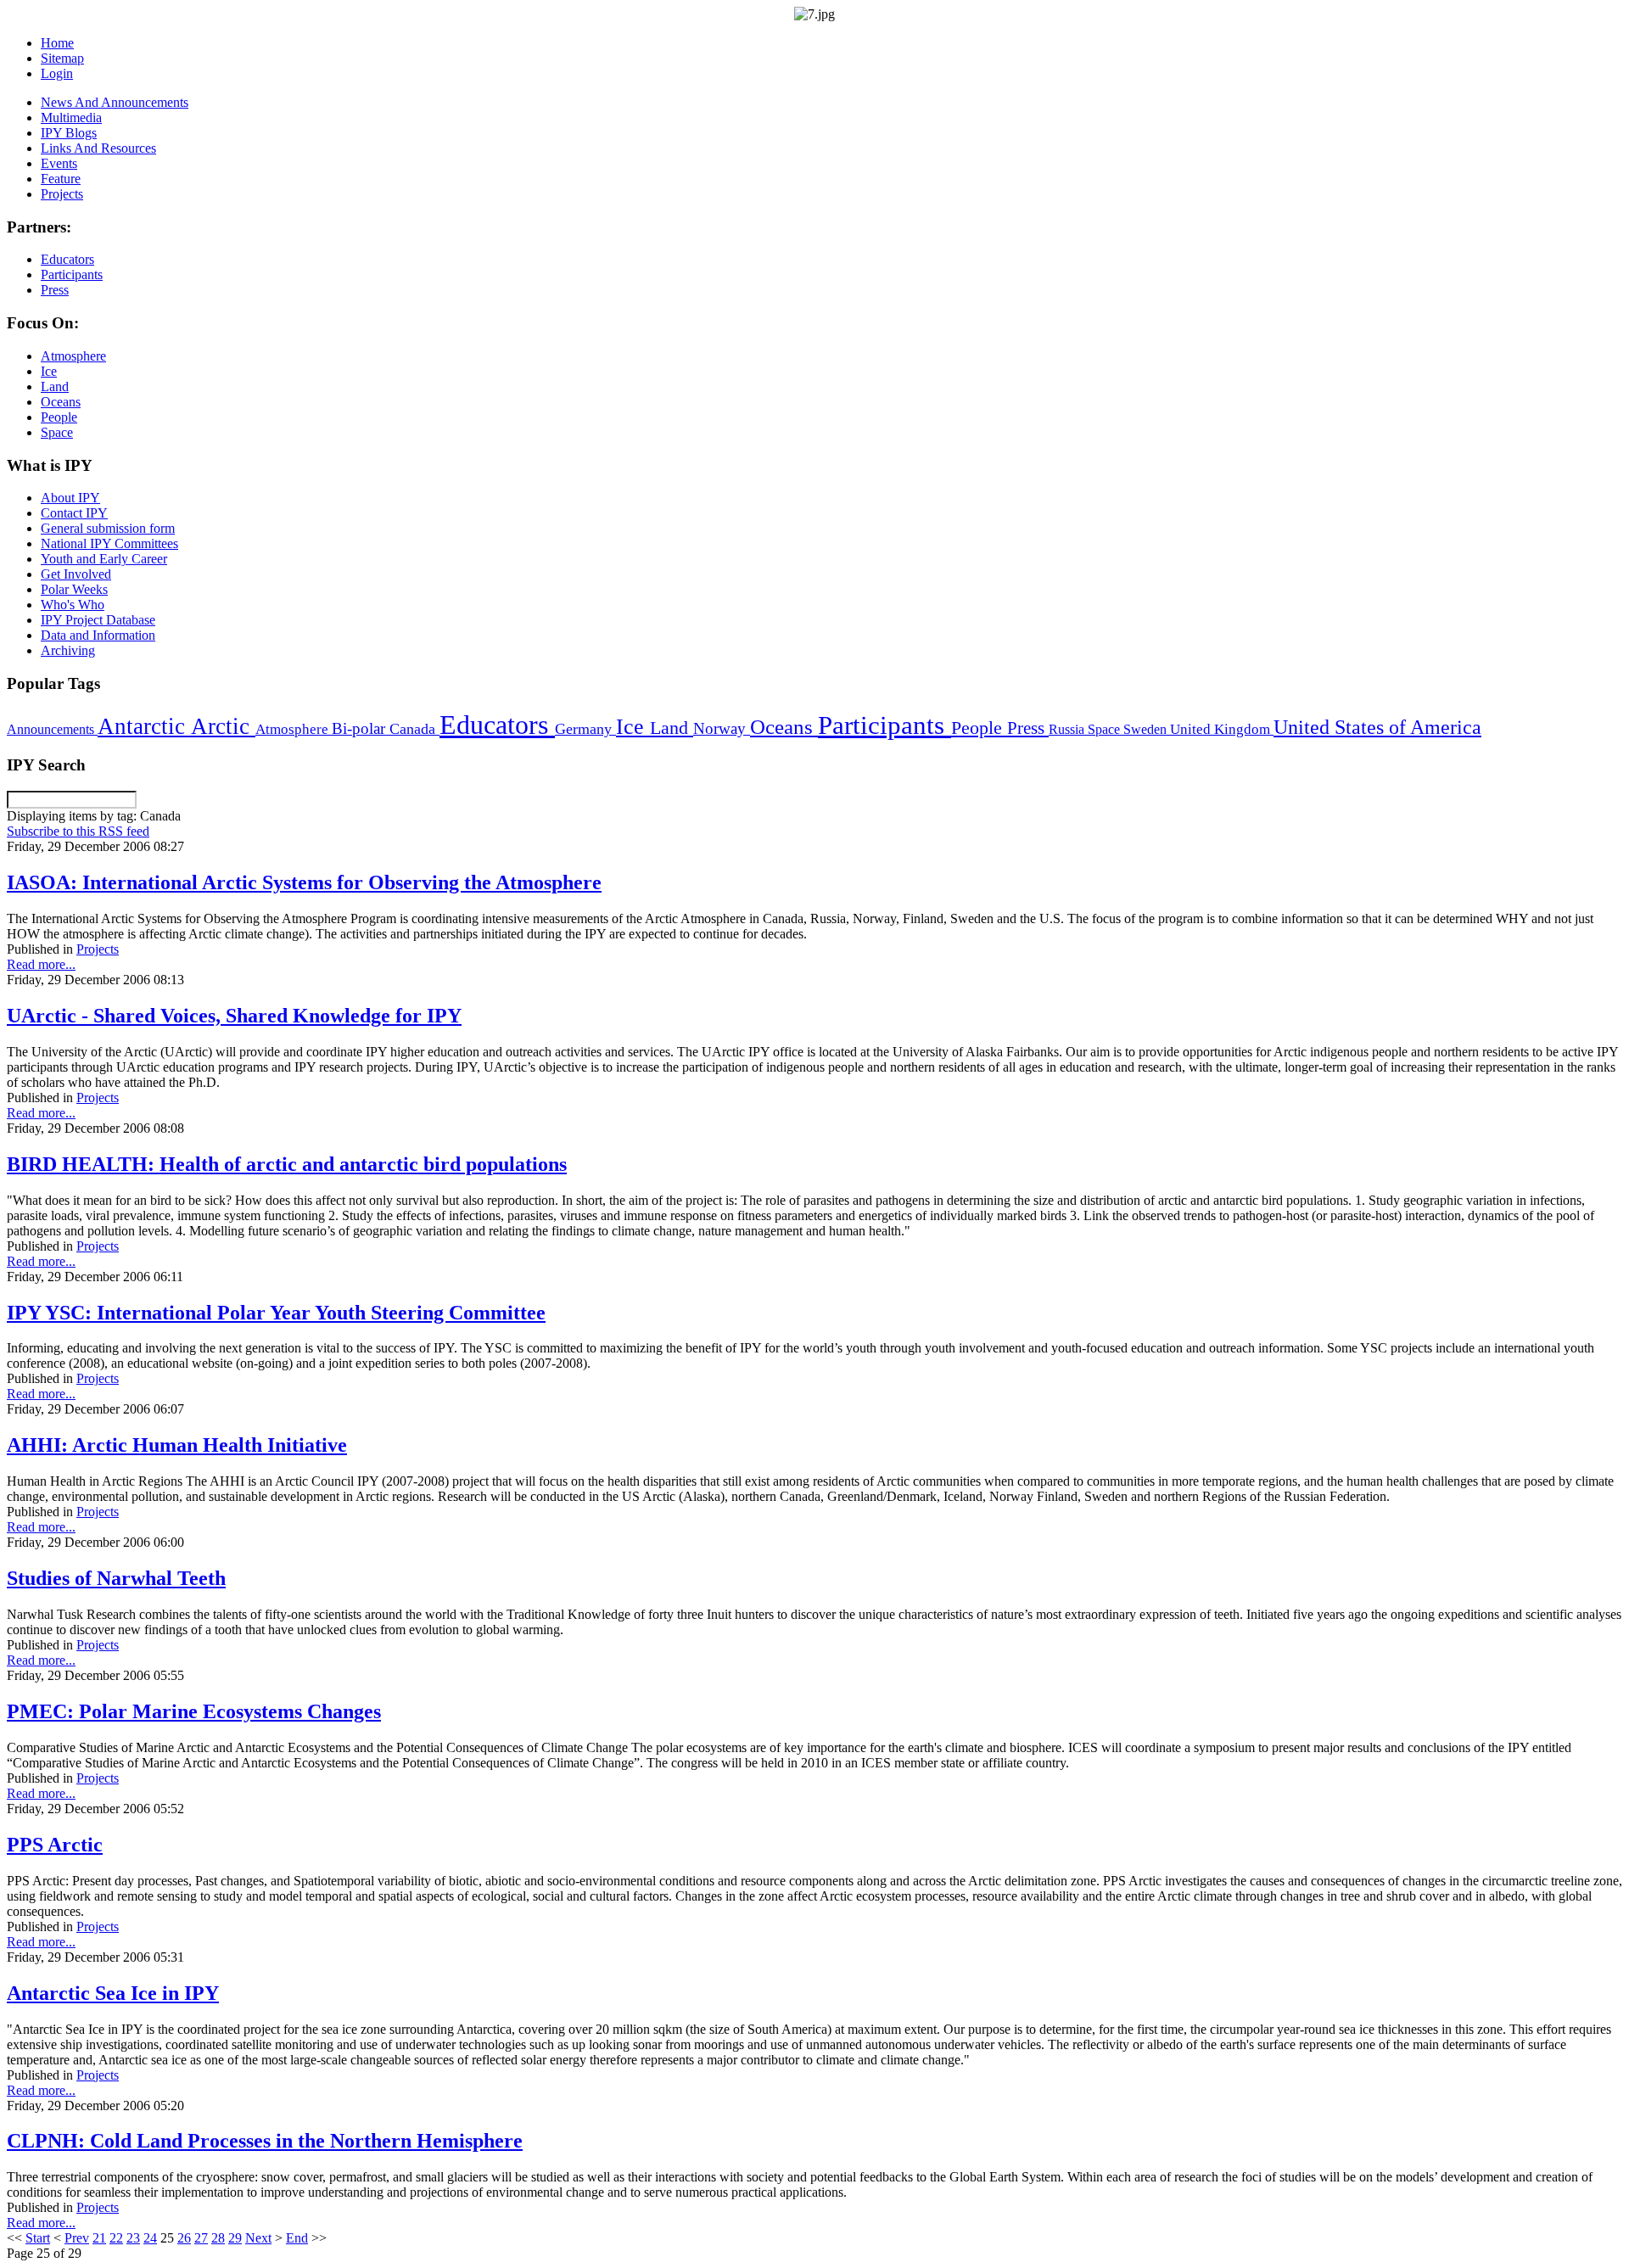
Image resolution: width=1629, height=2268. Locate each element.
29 (235, 2238)
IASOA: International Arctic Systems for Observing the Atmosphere (304, 882)
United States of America (1377, 727)
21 (99, 2238)
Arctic (223, 726)
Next (258, 2238)
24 (150, 2238)
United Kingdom (1222, 729)
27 (201, 2238)
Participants (884, 725)
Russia (1068, 729)
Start (38, 2238)
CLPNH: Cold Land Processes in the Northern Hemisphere (265, 2141)
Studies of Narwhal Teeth (116, 1578)
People (979, 728)
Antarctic (144, 726)
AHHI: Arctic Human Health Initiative (177, 1445)
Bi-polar (361, 728)
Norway (722, 728)
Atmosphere (294, 729)
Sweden (1147, 729)
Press (1028, 728)
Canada (414, 729)
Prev (77, 2238)
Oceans (784, 727)
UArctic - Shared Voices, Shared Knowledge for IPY (234, 1016)
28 (218, 2238)
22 (116, 2238)
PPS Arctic (55, 1845)
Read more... (41, 964)
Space (1106, 729)
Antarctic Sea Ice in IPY (113, 1993)
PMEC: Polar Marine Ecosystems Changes (194, 1711)
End (297, 2238)
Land (672, 728)
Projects (98, 949)
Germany (585, 729)
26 (184, 2238)
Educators (497, 725)
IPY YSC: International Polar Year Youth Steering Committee (276, 1313)
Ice (633, 726)
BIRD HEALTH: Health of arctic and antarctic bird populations (287, 1164)
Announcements (52, 729)
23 (133, 2238)
